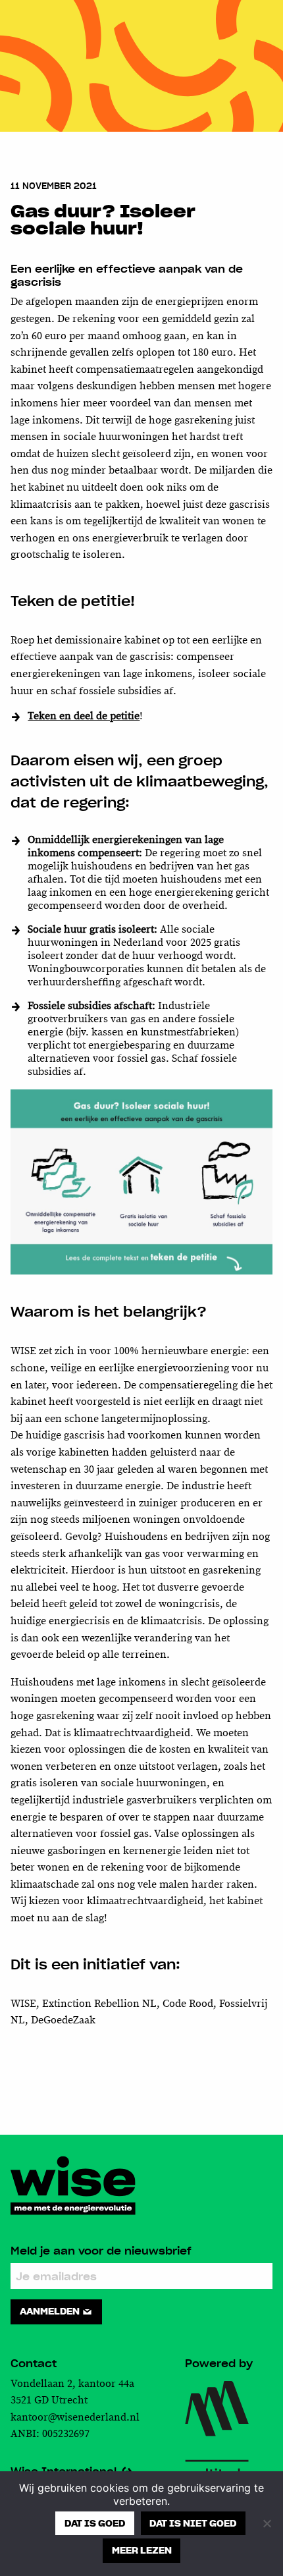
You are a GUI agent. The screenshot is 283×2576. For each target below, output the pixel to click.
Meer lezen (142, 2550)
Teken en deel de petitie (84, 716)
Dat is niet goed (193, 2523)
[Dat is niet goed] (267, 2523)
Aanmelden (51, 2311)
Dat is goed (95, 2523)
